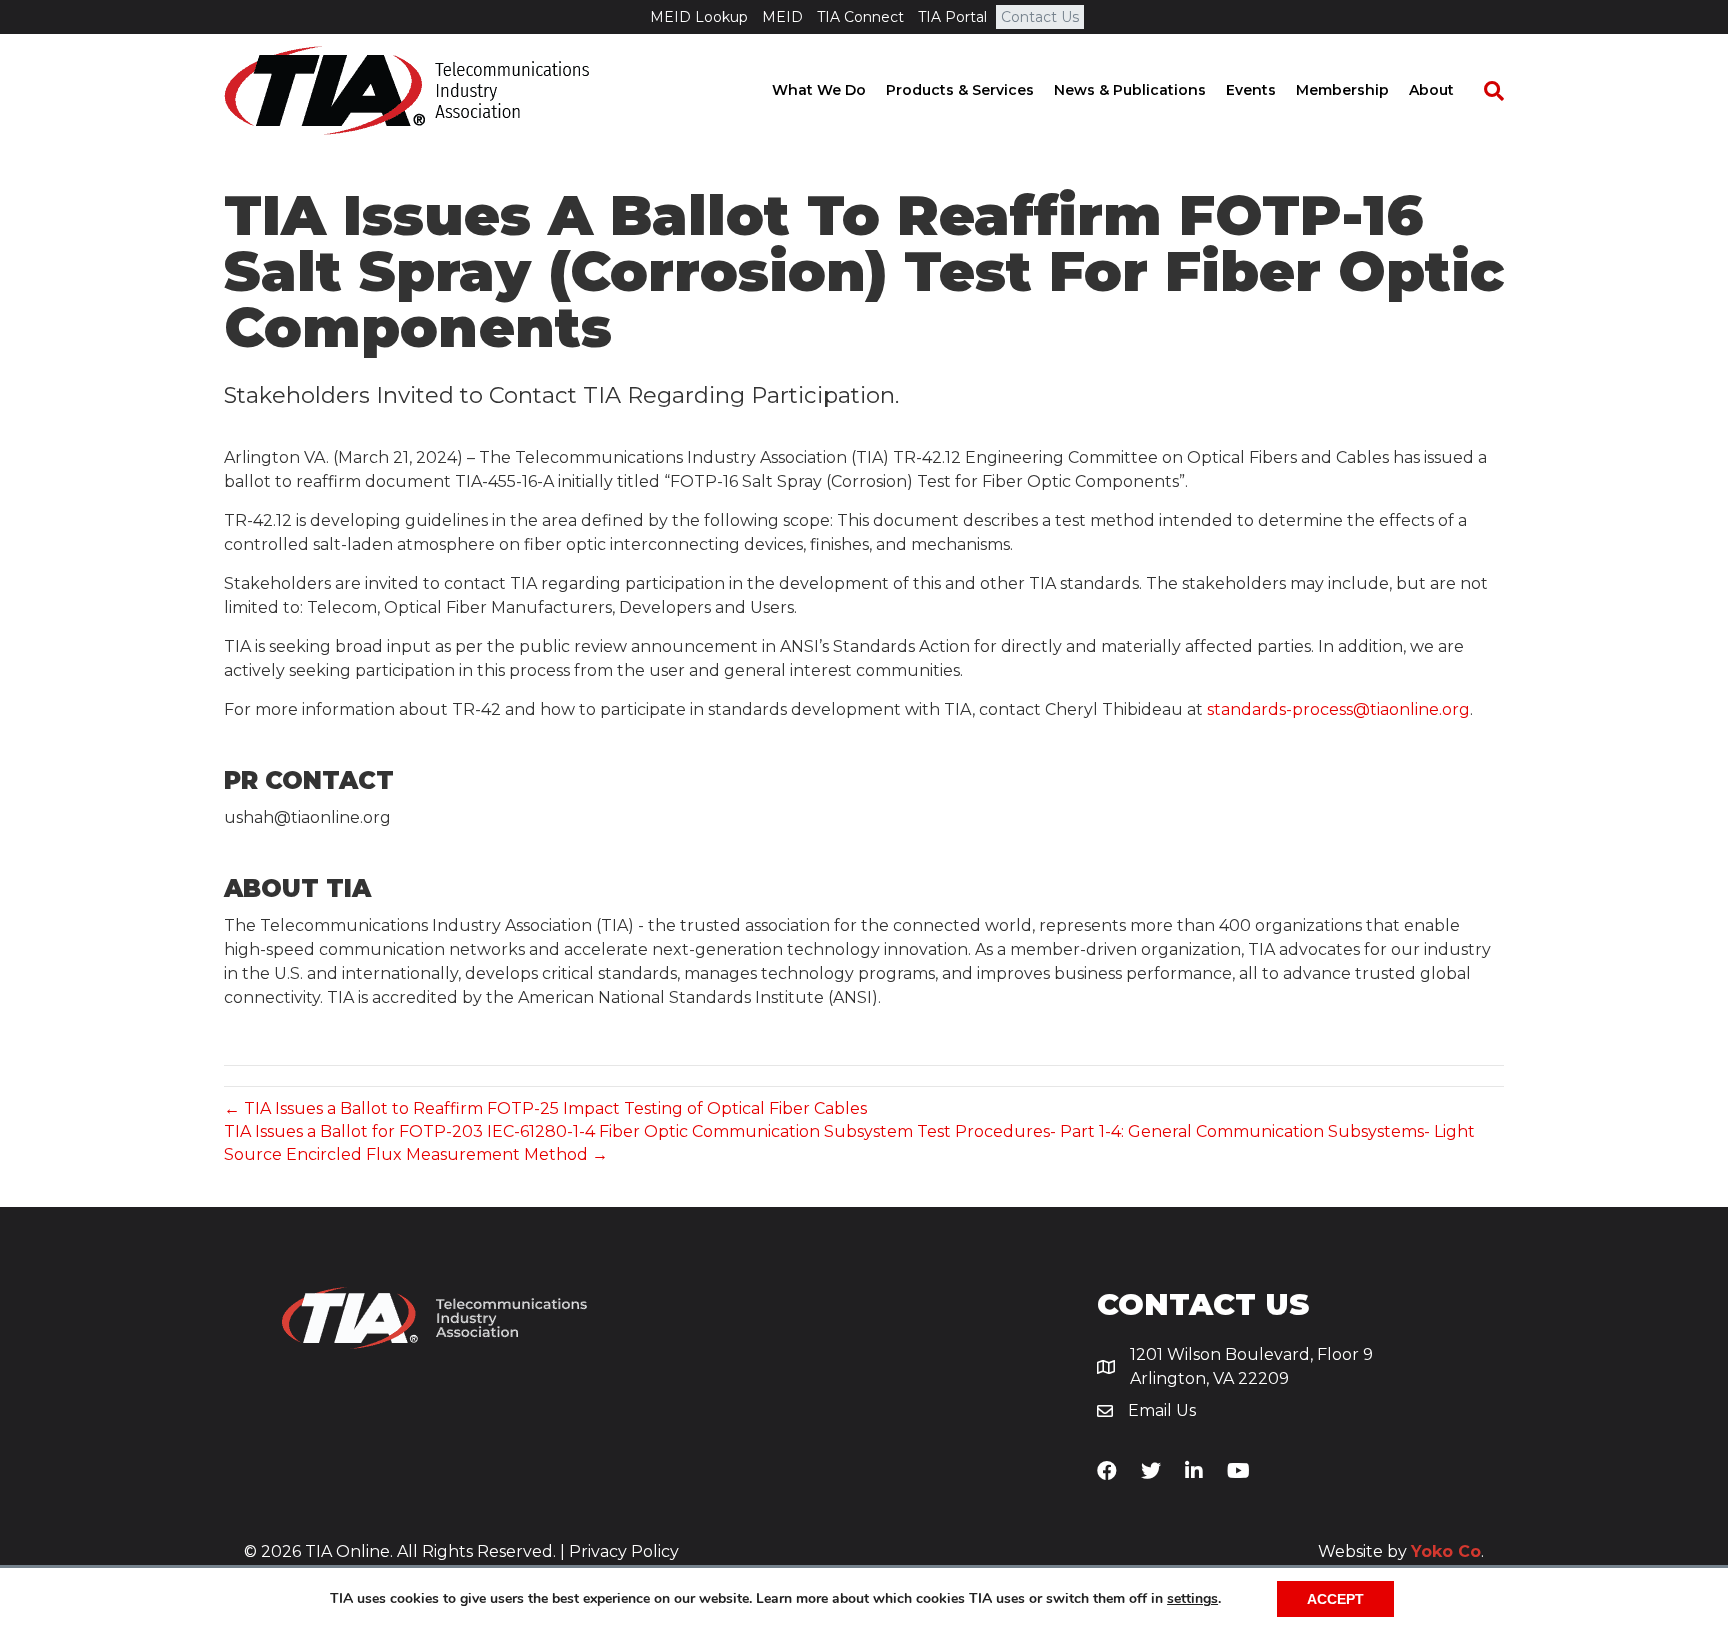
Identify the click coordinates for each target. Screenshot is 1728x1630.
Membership (1342, 90)
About (1431, 90)
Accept (1335, 1599)
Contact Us (1040, 17)
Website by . (1401, 1551)
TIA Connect (860, 17)
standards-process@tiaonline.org (1338, 709)
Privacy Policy (624, 1551)
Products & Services (960, 90)
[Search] (1484, 91)
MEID (782, 17)
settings (1192, 1599)
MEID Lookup (699, 17)
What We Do (819, 90)
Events (1251, 90)
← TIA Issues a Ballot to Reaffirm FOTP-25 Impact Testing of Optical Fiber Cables (545, 1108)
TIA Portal (952, 17)
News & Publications (1130, 90)
